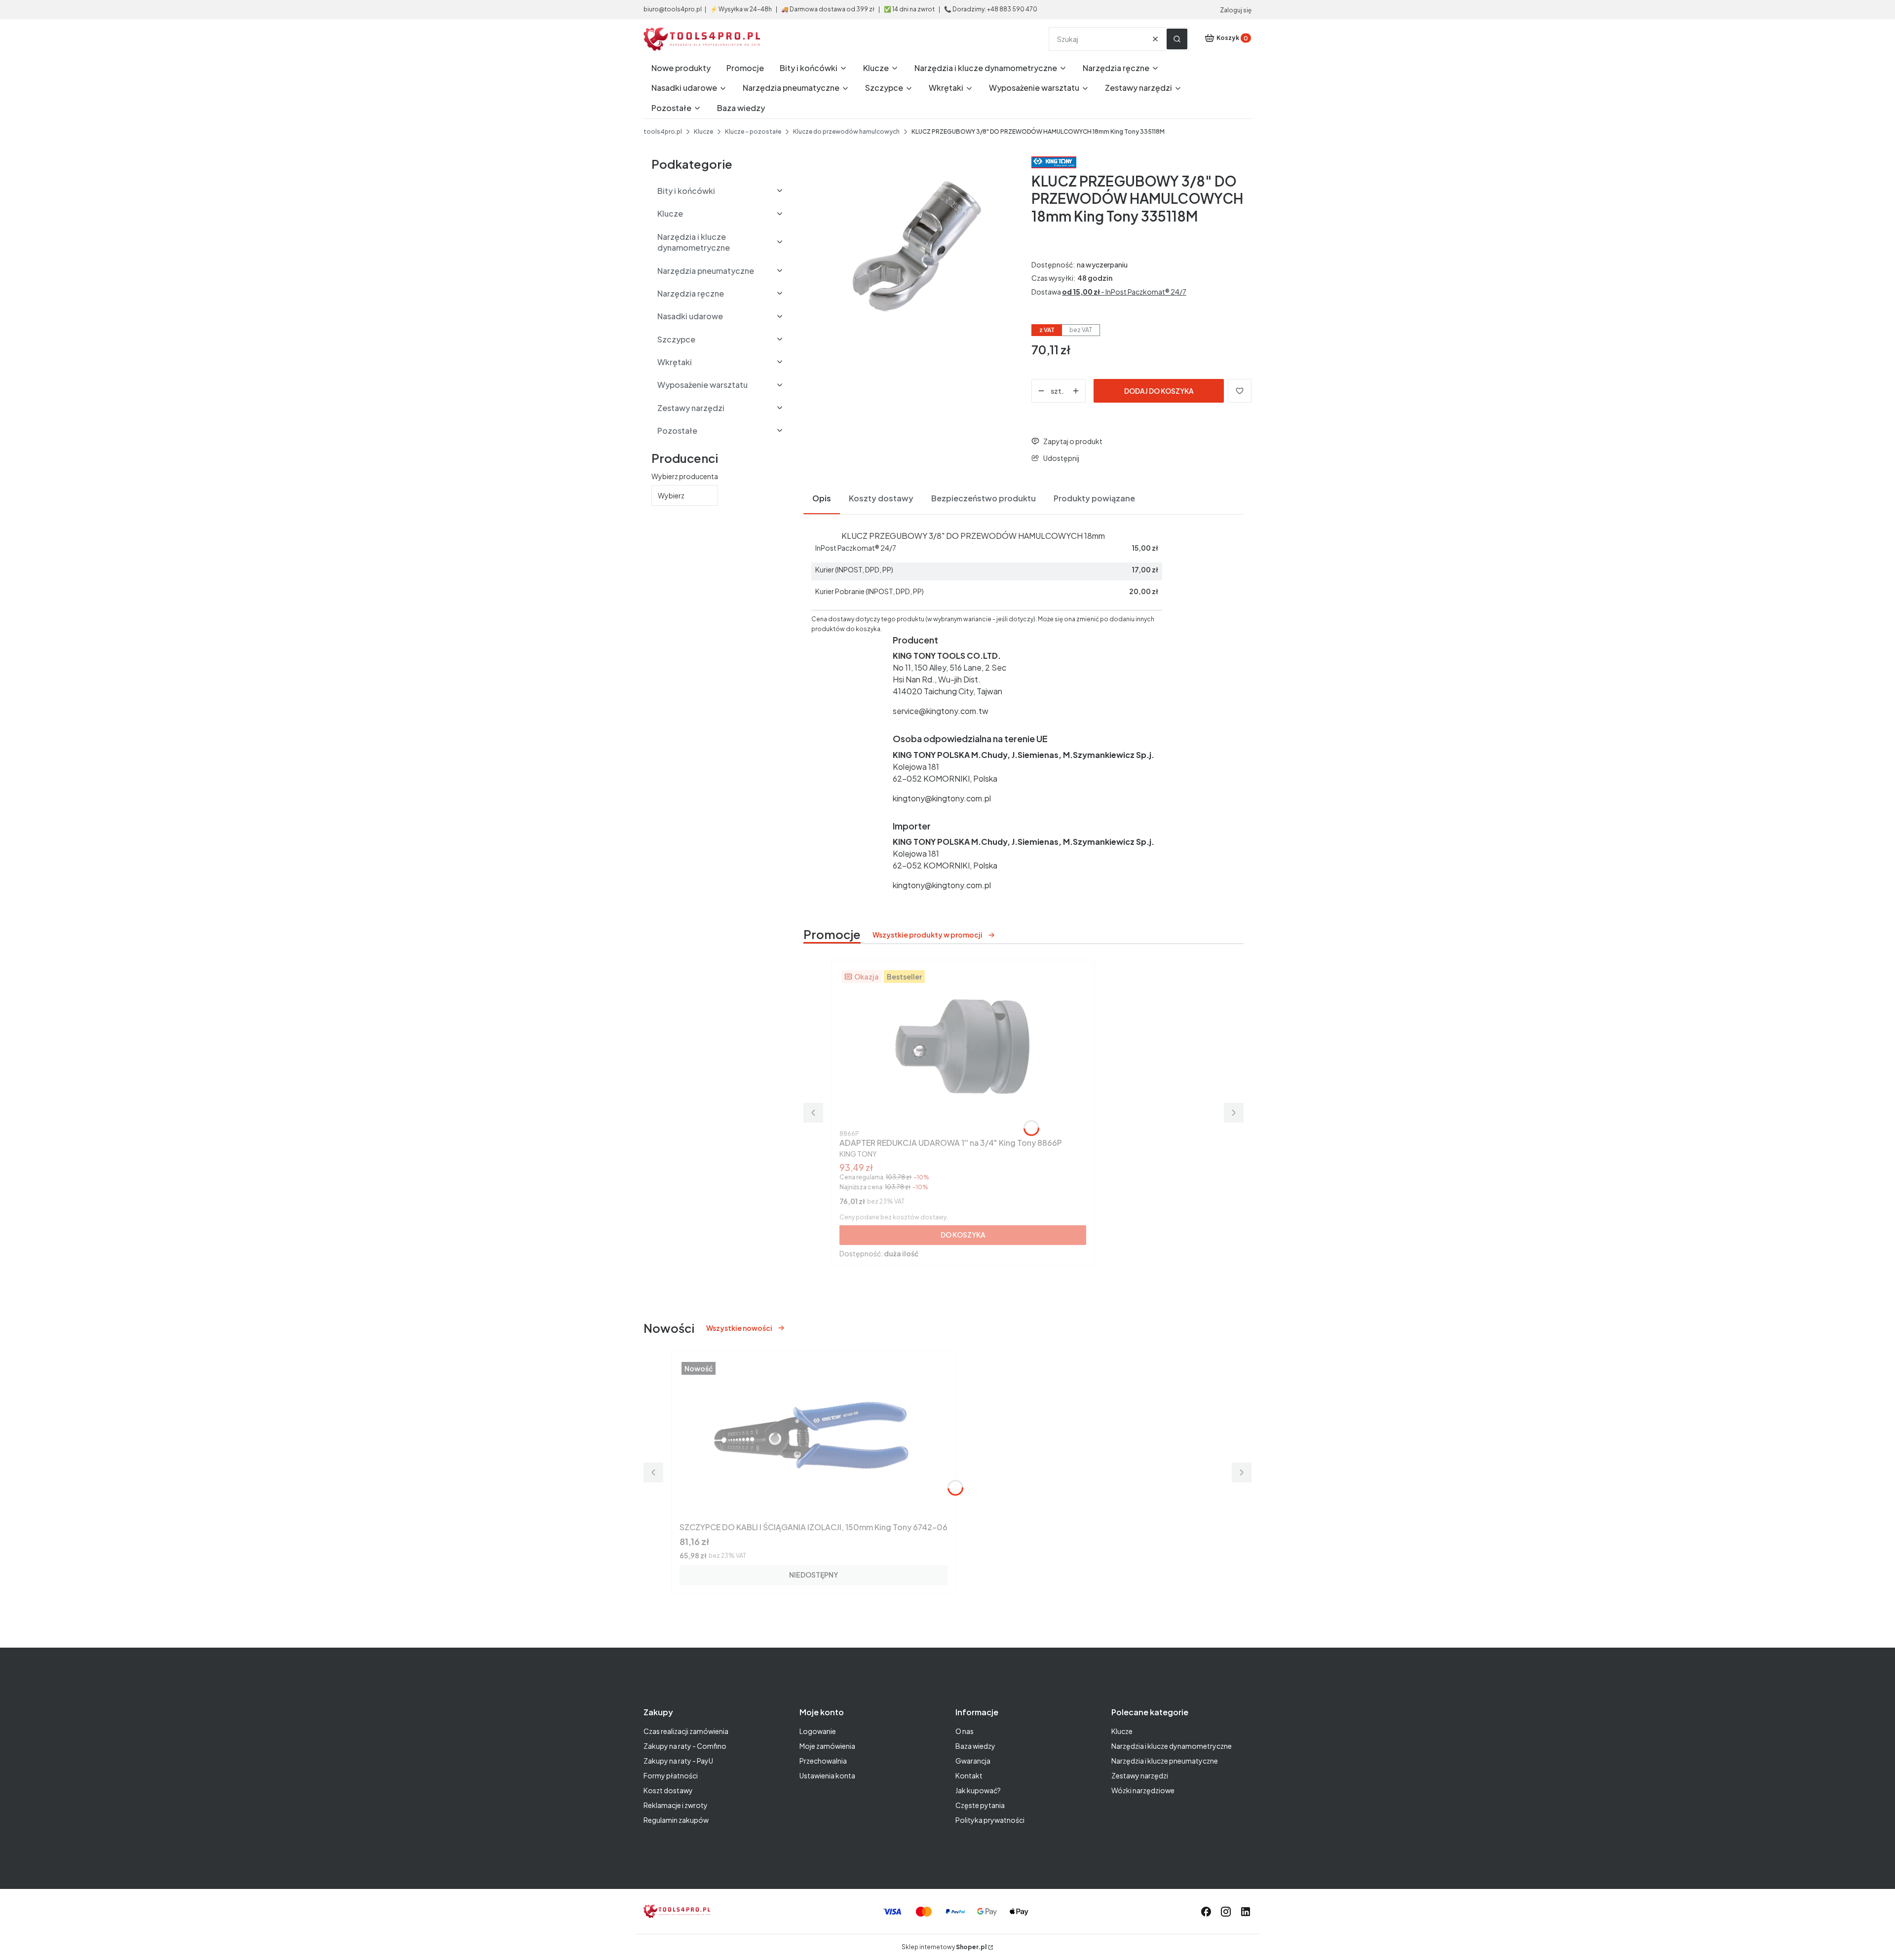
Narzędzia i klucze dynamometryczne (1172, 1746)
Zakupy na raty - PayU (678, 1761)
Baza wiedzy (975, 1746)
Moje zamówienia (827, 1746)
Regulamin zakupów (676, 1820)
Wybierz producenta (685, 476)
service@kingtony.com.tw (941, 711)
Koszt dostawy (668, 1790)
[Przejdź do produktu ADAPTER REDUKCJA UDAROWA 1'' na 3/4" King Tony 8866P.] (963, 1047)
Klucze (703, 132)
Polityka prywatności (990, 1820)
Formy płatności (671, 1775)
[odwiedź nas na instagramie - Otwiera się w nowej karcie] (1226, 1912)
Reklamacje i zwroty (676, 1805)
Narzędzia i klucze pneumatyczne (1165, 1761)
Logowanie (818, 1731)
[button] (1177, 39)
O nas (965, 1731)
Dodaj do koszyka (1159, 391)
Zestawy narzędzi (1140, 1775)
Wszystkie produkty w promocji (928, 935)
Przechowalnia (823, 1761)
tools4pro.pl (663, 132)
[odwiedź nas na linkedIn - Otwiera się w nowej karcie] (1246, 1912)
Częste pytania (980, 1805)
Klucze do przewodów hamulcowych (846, 132)
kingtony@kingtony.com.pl (942, 798)
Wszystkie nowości (739, 1328)
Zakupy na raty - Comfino (685, 1746)
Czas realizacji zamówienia (686, 1731)
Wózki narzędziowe (1143, 1790)
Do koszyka (963, 1235)
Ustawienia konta (827, 1775)
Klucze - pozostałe (753, 132)
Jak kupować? (978, 1790)
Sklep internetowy (944, 1947)
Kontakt (969, 1775)
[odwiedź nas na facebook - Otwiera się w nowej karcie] (1206, 1912)
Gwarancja (973, 1761)
